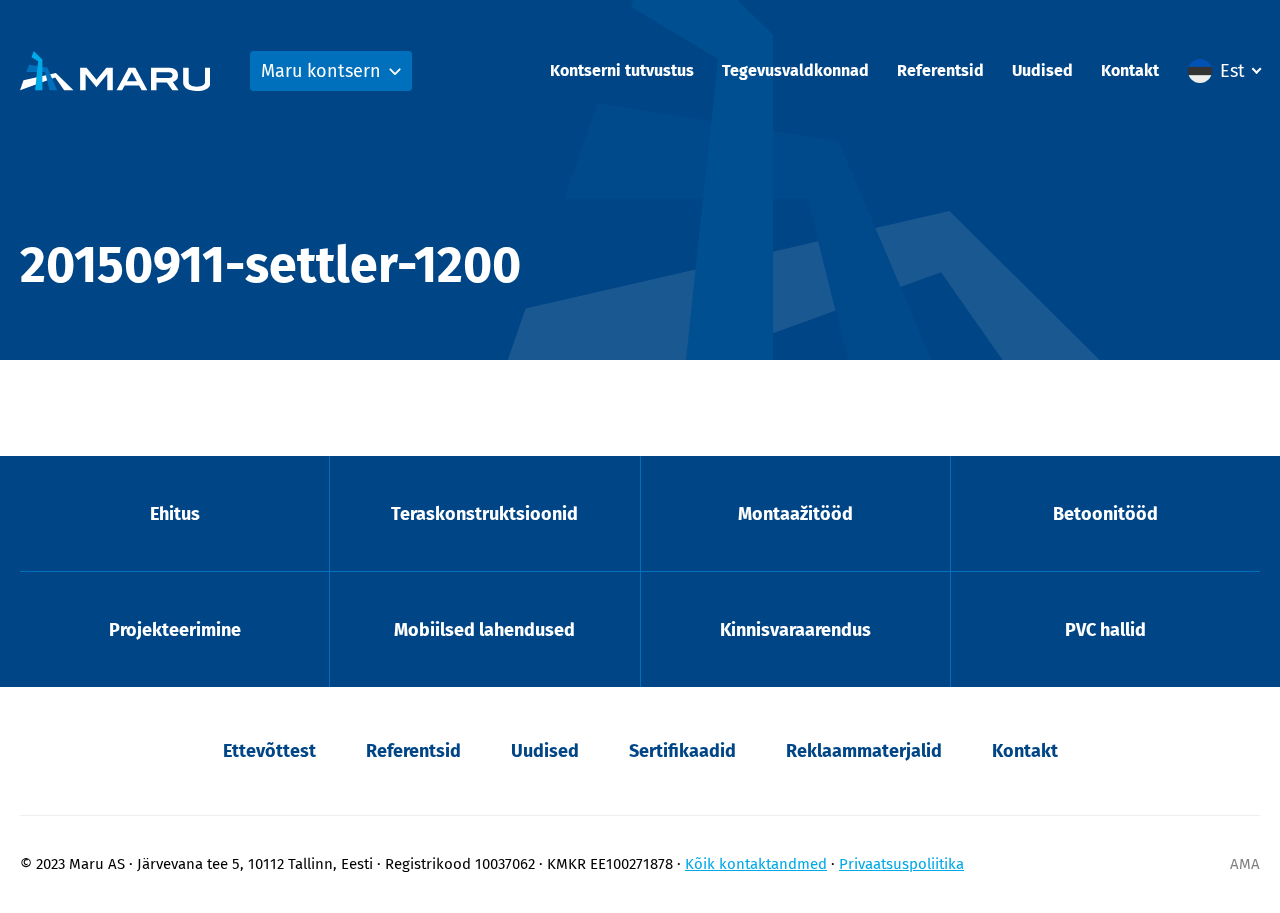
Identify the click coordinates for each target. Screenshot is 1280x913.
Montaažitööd (795, 514)
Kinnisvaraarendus (795, 630)
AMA (1245, 864)
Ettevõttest (269, 751)
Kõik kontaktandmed (756, 864)
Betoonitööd (1105, 514)
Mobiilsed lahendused (484, 630)
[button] (1224, 71)
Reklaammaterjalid (864, 751)
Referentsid (940, 70)
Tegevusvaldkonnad (795, 70)
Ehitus (175, 514)
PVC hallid (1105, 630)
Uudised (1042, 70)
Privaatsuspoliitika (901, 864)
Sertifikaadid (682, 751)
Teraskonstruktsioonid (484, 514)
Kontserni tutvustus (622, 70)
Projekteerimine (175, 630)
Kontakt (1130, 70)
